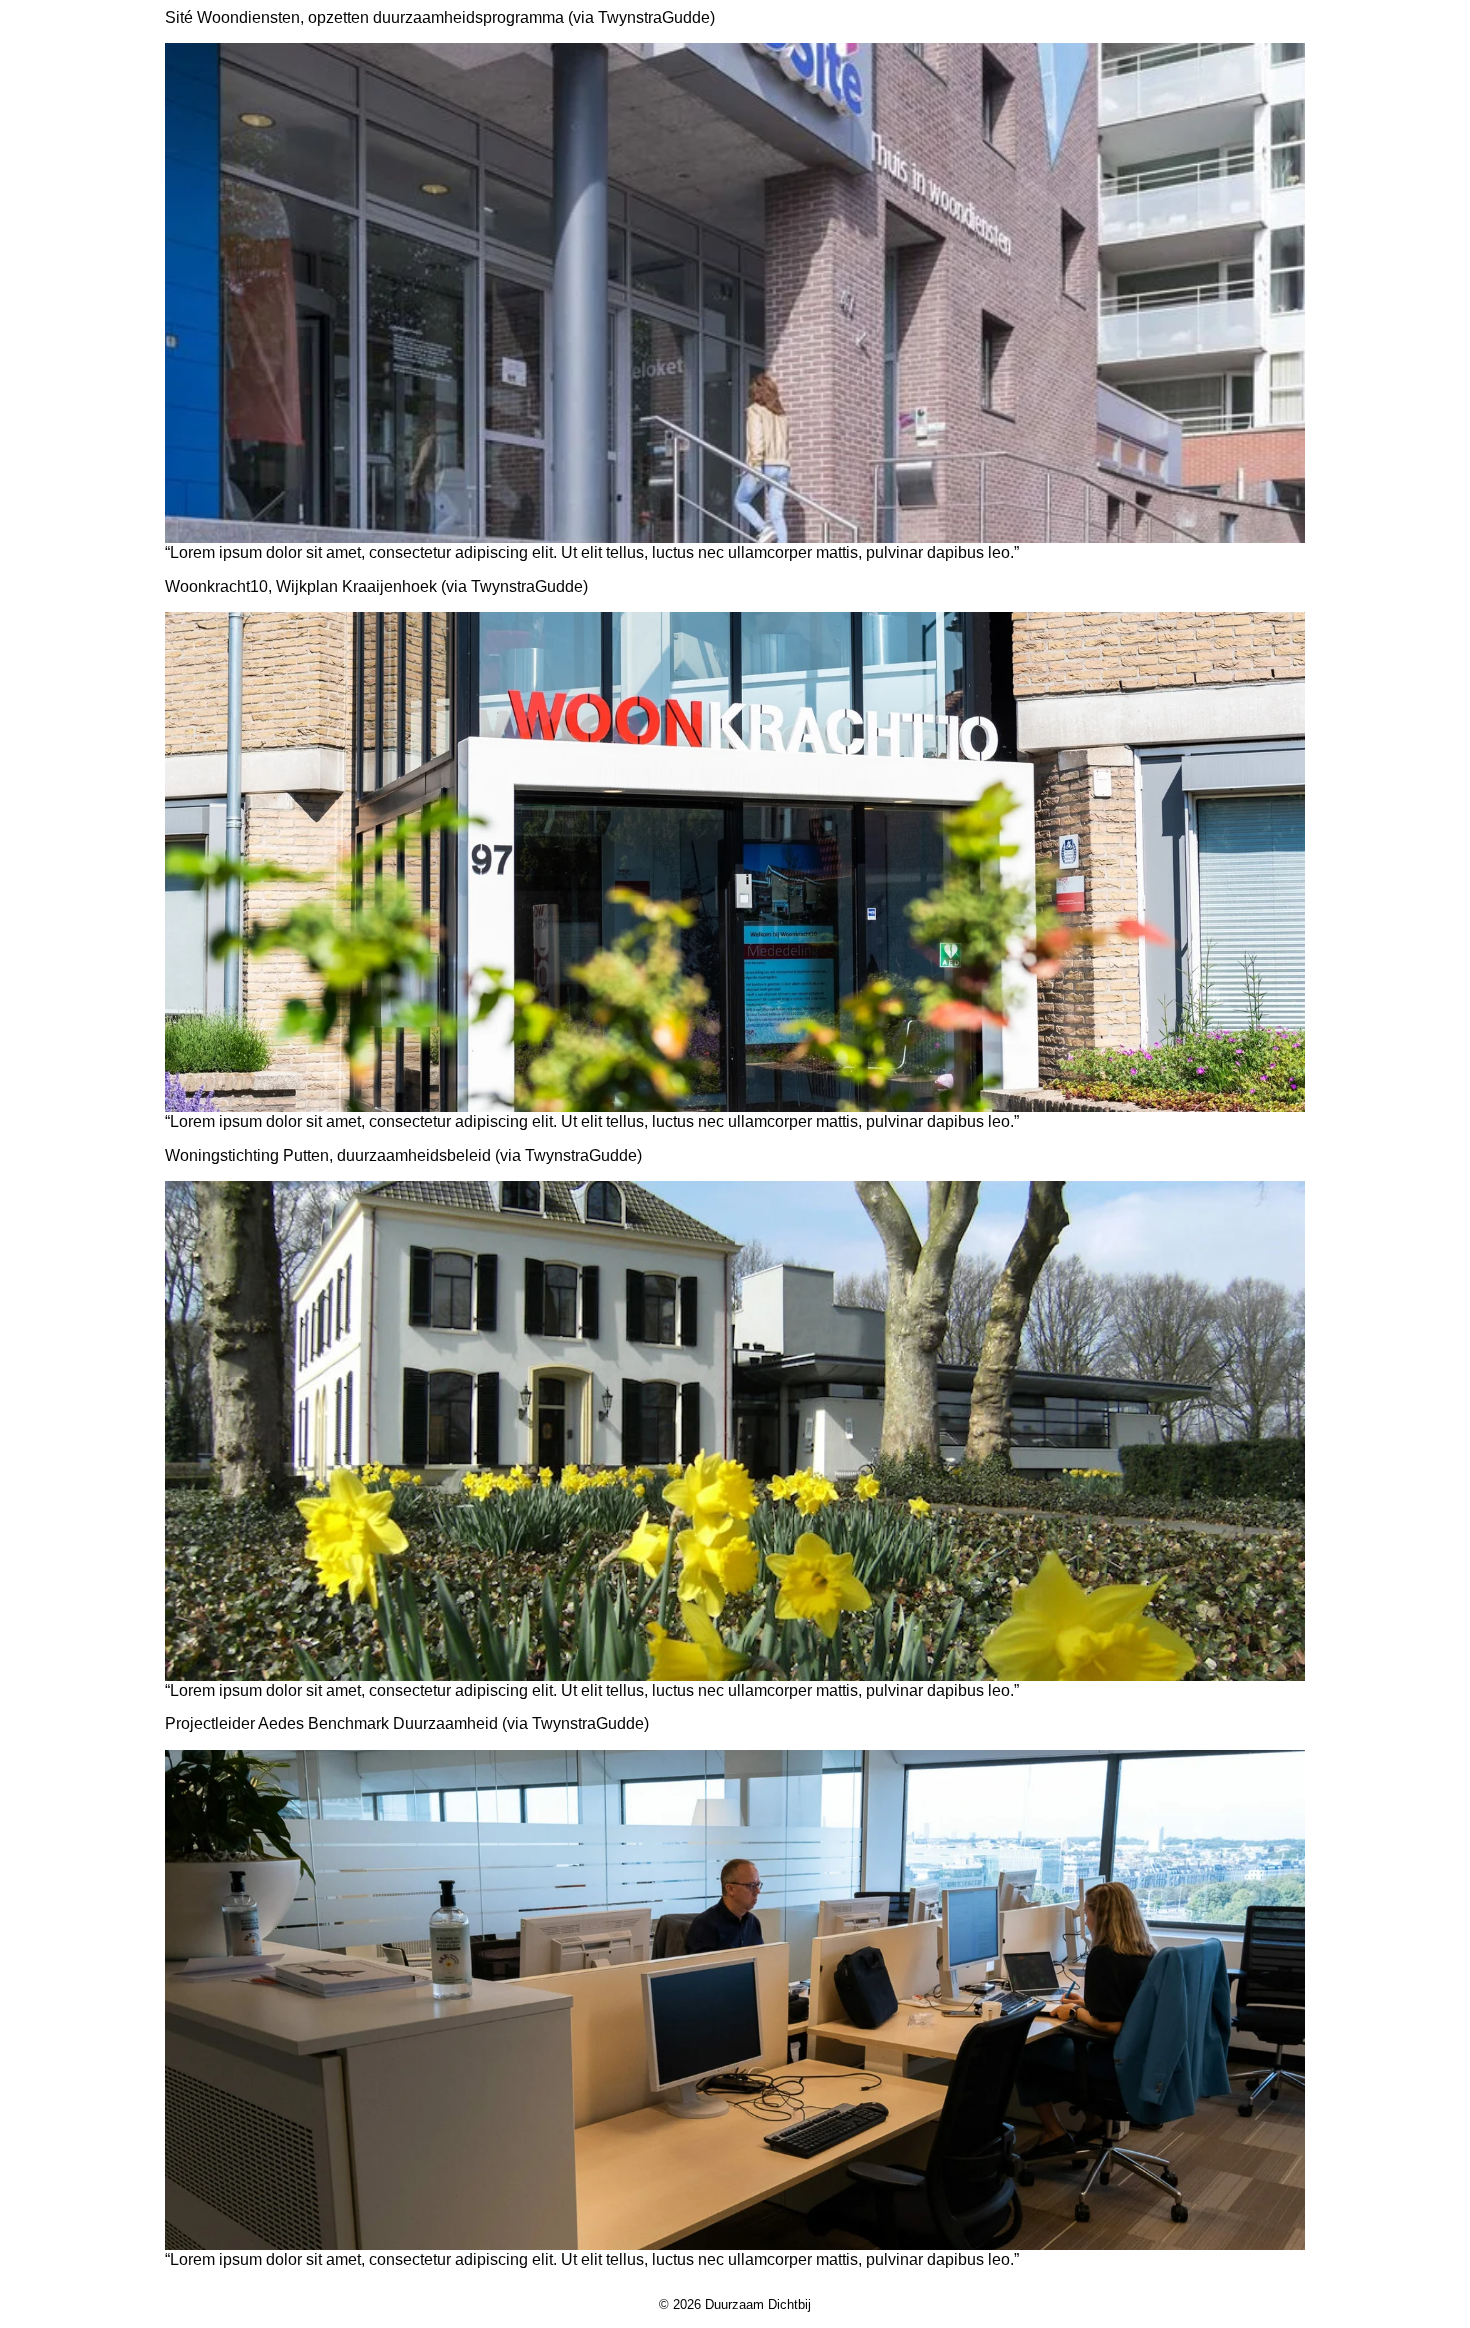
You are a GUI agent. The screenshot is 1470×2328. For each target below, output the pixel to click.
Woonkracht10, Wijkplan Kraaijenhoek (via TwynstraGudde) (376, 586)
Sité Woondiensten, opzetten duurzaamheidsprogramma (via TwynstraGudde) (440, 17)
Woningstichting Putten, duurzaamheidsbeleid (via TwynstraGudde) (403, 1155)
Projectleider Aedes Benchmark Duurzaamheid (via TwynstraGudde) (407, 1723)
